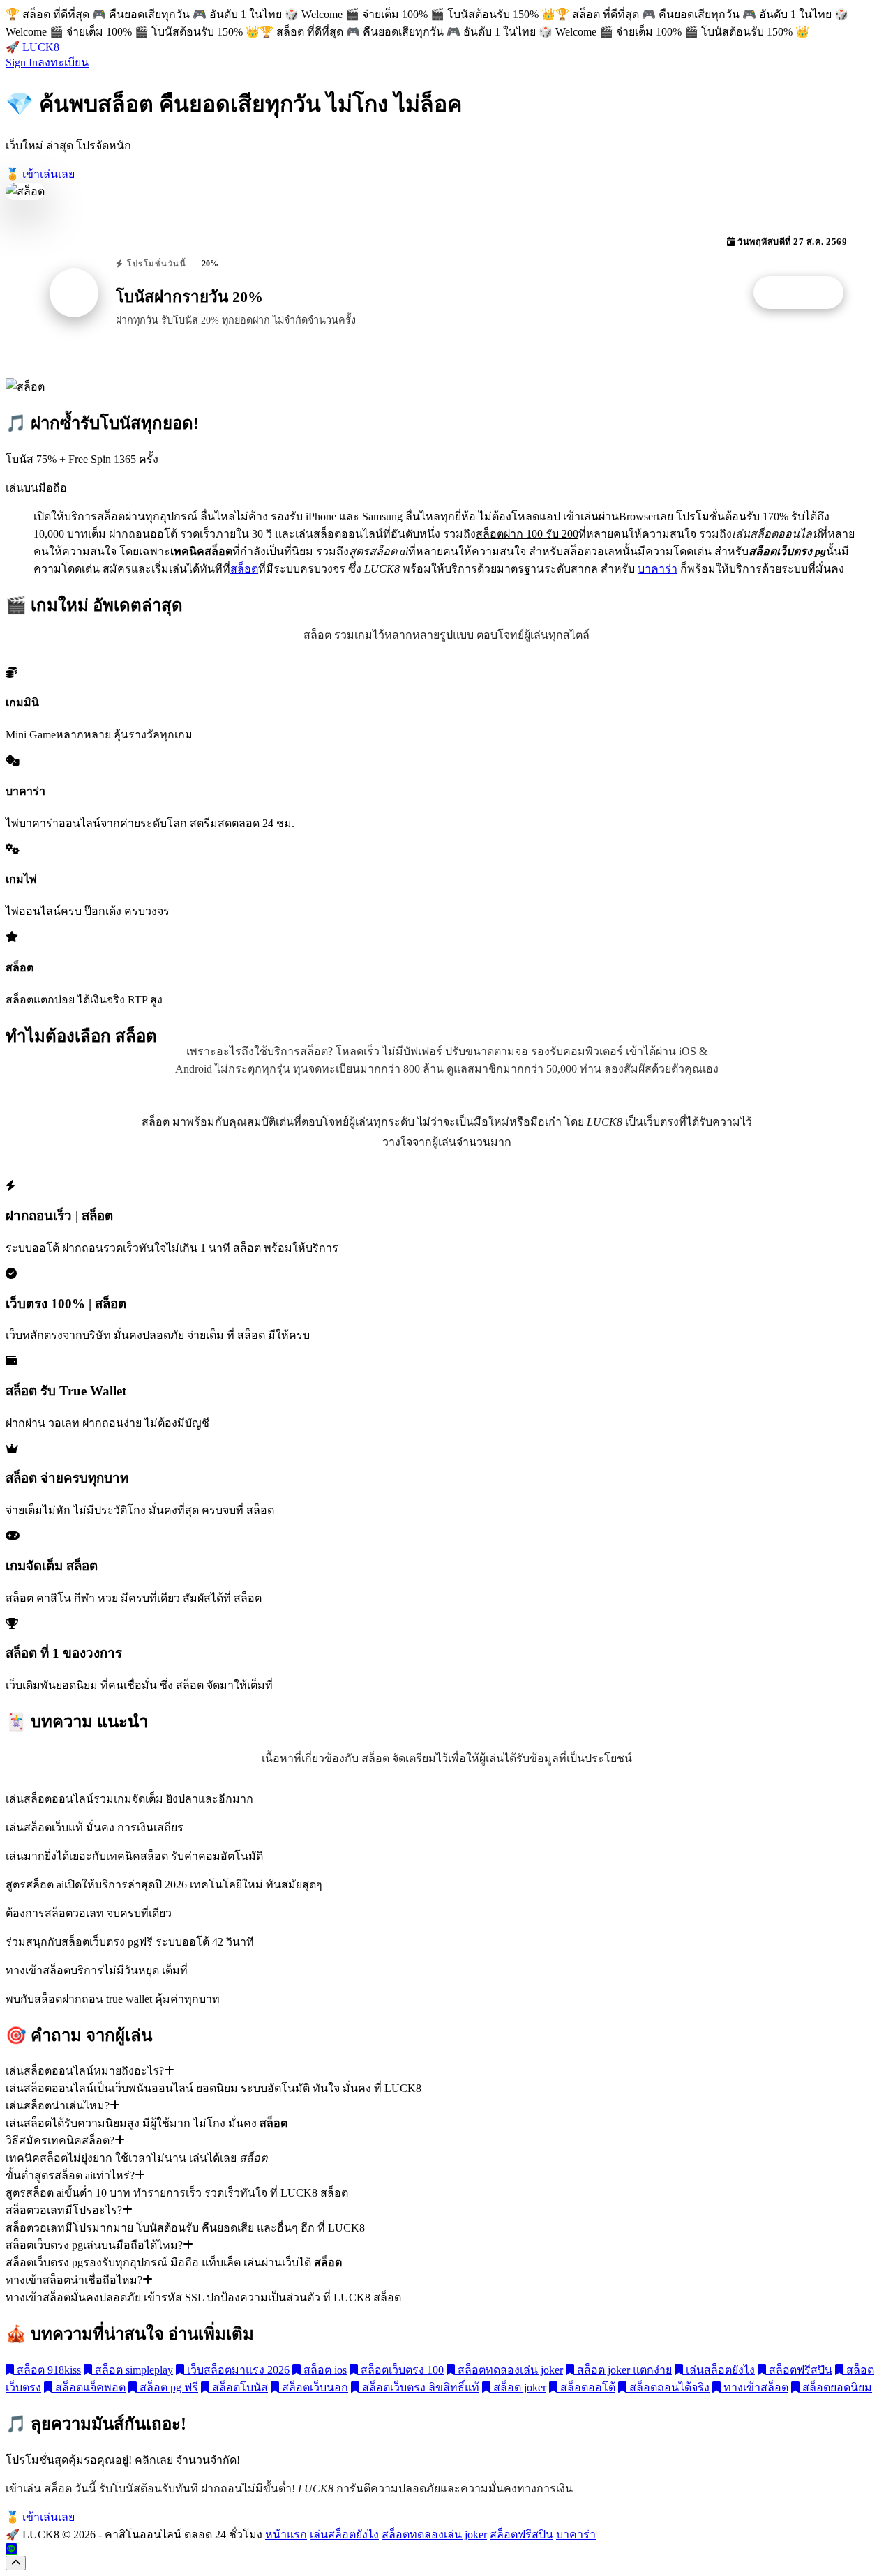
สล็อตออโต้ (586, 2387)
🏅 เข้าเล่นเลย (40, 174)
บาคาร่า (658, 569)
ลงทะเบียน (63, 62)
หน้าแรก (286, 2535)
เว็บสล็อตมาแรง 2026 (237, 2370)
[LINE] (11, 2549)
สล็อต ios (324, 2370)
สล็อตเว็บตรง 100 (401, 2370)
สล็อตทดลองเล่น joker (509, 2370)
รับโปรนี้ (806, 293)
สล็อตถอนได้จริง (668, 2387)
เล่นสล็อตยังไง (719, 2370)
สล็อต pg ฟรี (167, 2387)
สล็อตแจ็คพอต (89, 2387)
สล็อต (244, 569)
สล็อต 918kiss (47, 2370)
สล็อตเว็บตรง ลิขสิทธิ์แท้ (419, 2387)
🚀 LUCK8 (32, 47)
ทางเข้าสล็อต (755, 2387)
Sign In (22, 62)
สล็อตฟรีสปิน (799, 2370)
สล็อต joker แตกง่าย (623, 2370)
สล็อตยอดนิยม (836, 2387)
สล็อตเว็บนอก (314, 2387)
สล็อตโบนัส (239, 2387)
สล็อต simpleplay (133, 2370)
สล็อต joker (518, 2387)
